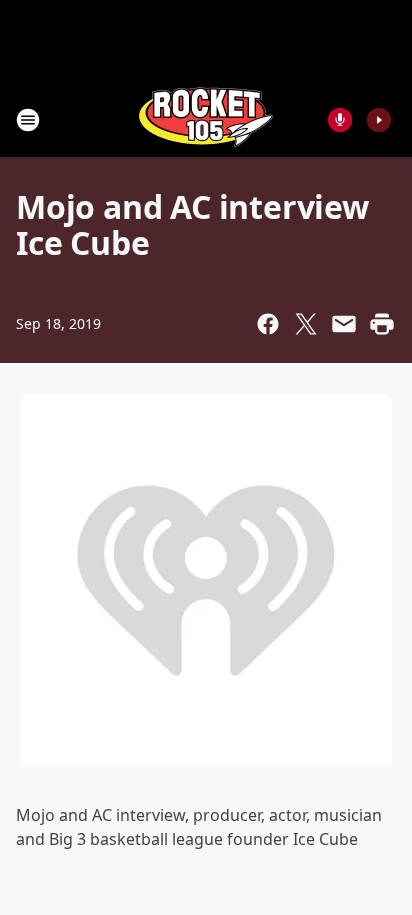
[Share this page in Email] (344, 324)
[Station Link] (206, 119)
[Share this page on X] (306, 324)
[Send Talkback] (340, 120)
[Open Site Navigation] (28, 120)
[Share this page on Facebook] (268, 324)
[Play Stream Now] (379, 120)
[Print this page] (382, 324)
